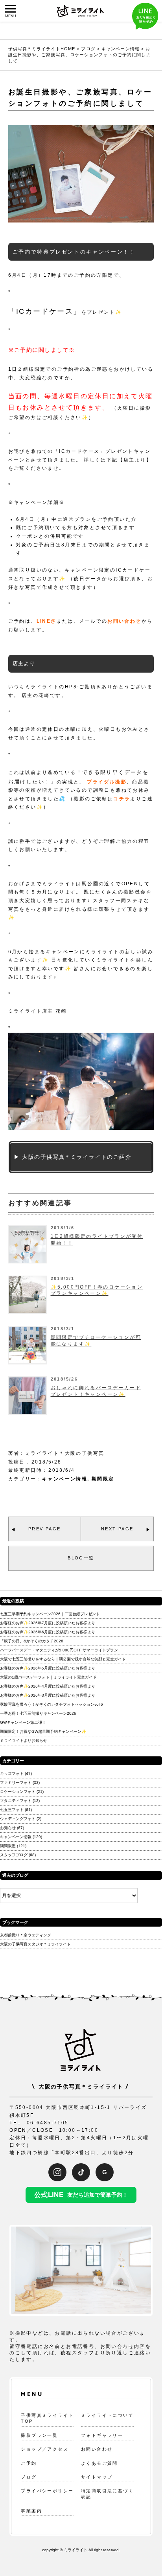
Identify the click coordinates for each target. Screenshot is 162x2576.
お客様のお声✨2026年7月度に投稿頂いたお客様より (48, 1623)
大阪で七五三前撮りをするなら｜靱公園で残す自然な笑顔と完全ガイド (63, 1659)
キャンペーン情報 (65, 1479)
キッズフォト (12, 1773)
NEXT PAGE (117, 1529)
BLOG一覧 (81, 1558)
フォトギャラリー (102, 2435)
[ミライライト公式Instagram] (57, 2172)
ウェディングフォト (18, 1819)
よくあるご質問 (99, 2463)
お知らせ (8, 1828)
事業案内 (31, 2511)
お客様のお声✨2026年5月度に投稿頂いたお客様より (48, 1668)
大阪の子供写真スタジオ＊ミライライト (35, 1944)
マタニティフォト (16, 1801)
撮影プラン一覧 (39, 2435)
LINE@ (47, 621)
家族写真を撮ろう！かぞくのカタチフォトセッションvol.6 (52, 1704)
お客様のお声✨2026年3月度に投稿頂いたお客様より (48, 1695)
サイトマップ (97, 2477)
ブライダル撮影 (107, 782)
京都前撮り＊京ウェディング (26, 1935)
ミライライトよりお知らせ (24, 1740)
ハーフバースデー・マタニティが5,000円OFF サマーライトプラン (59, 1650)
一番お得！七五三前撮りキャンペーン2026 (38, 1713)
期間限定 (103, 1479)
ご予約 (29, 2463)
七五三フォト (12, 1810)
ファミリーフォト (16, 1783)
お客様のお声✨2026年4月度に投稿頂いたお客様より (48, 1686)
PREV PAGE (45, 1529)
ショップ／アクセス (45, 2449)
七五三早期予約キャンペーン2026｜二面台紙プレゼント (50, 1614)
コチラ (122, 799)
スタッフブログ (14, 1855)
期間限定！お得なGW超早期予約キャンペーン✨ (43, 1731)
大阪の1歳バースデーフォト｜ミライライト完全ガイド (48, 1677)
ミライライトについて (107, 2415)
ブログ (29, 2477)
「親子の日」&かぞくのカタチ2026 (32, 1641)
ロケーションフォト (18, 1792)
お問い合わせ (124, 621)
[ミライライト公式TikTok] (81, 2172)
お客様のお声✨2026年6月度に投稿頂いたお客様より (48, 1632)
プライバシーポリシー (47, 2491)
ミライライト (75, 2550)
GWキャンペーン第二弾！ (23, 1722)
